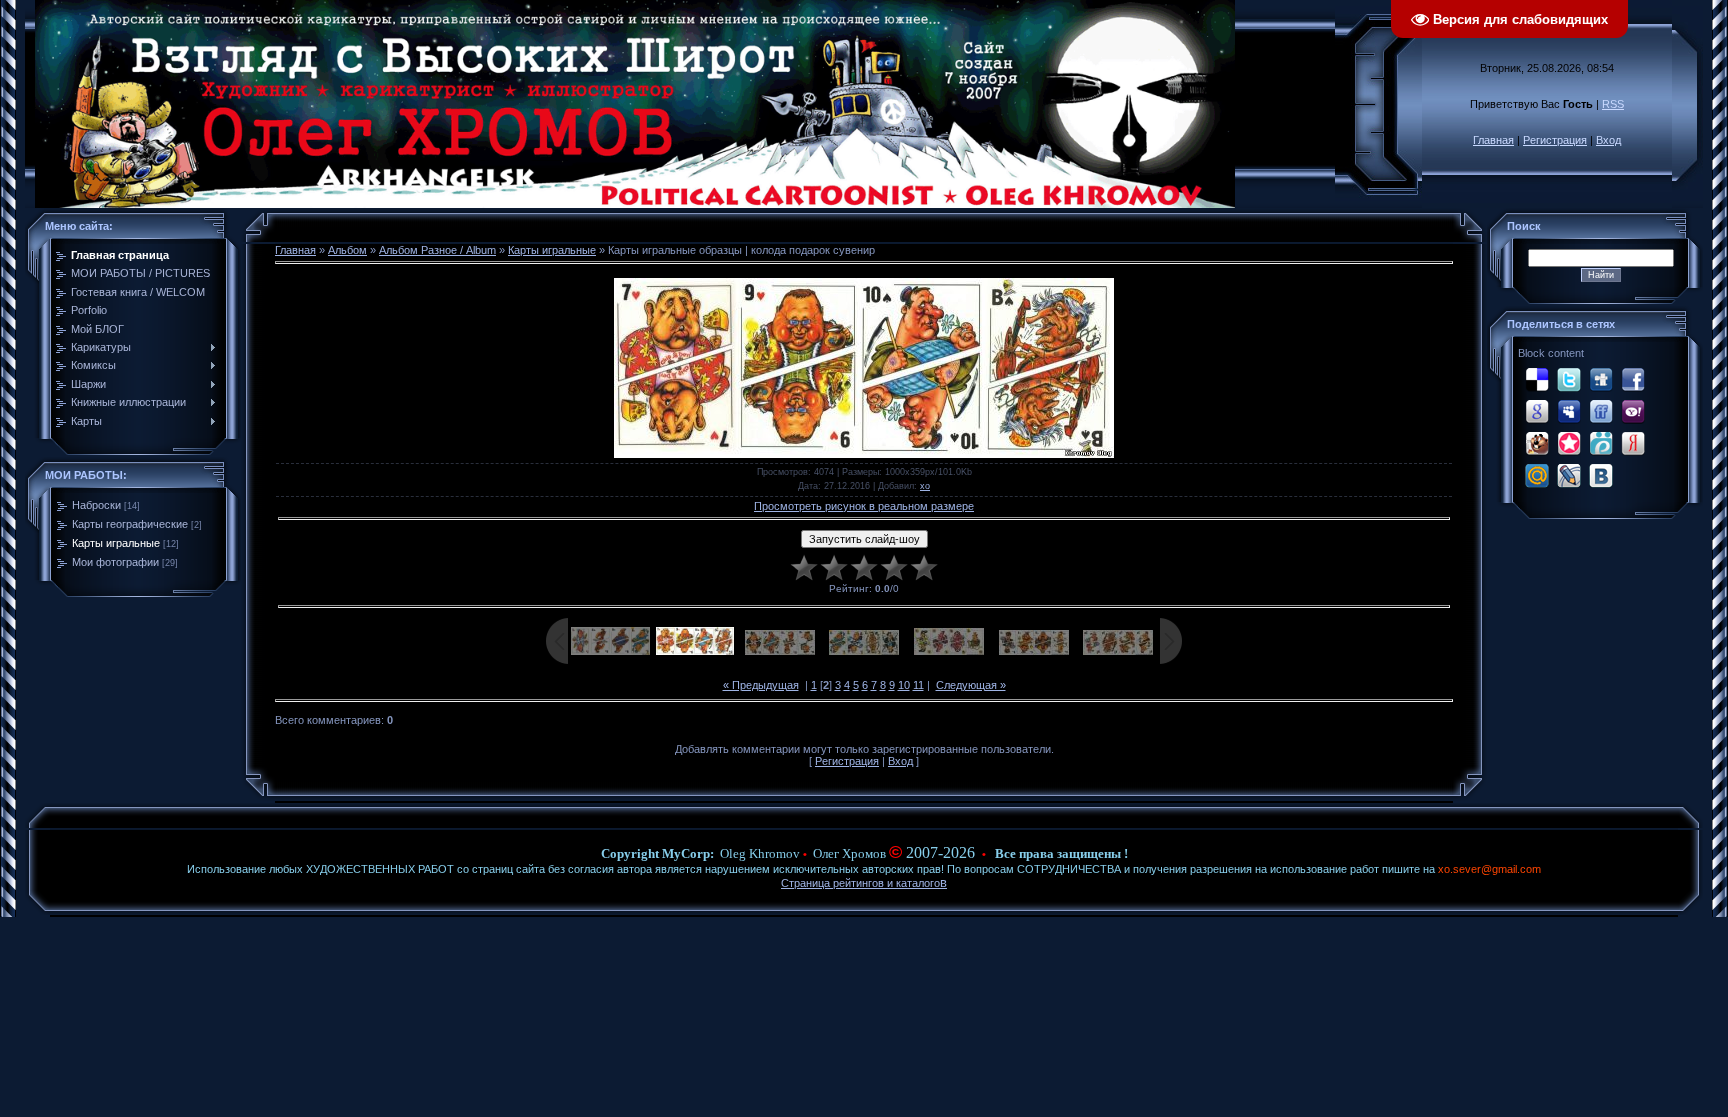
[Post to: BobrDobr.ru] (1537, 443)
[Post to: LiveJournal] (1569, 475)
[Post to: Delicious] (1537, 379)
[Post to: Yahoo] (1633, 411)
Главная (1493, 140)
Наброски (96, 505)
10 (904, 685)
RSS (1613, 104)
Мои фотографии (115, 562)
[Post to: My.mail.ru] (1537, 475)
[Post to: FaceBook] (1633, 379)
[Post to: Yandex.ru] (1633, 443)
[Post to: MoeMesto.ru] (1601, 443)
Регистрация (1555, 140)
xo (925, 486)
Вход (1608, 140)
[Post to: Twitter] (1569, 379)
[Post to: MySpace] (1569, 411)
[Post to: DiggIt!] (1601, 379)
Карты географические (130, 524)
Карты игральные (116, 543)
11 (918, 685)
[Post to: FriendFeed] (1601, 411)
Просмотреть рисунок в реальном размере (864, 506)
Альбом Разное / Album (437, 250)
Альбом (347, 250)
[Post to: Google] (1537, 411)
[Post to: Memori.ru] (1569, 443)
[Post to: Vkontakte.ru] (1601, 475)
